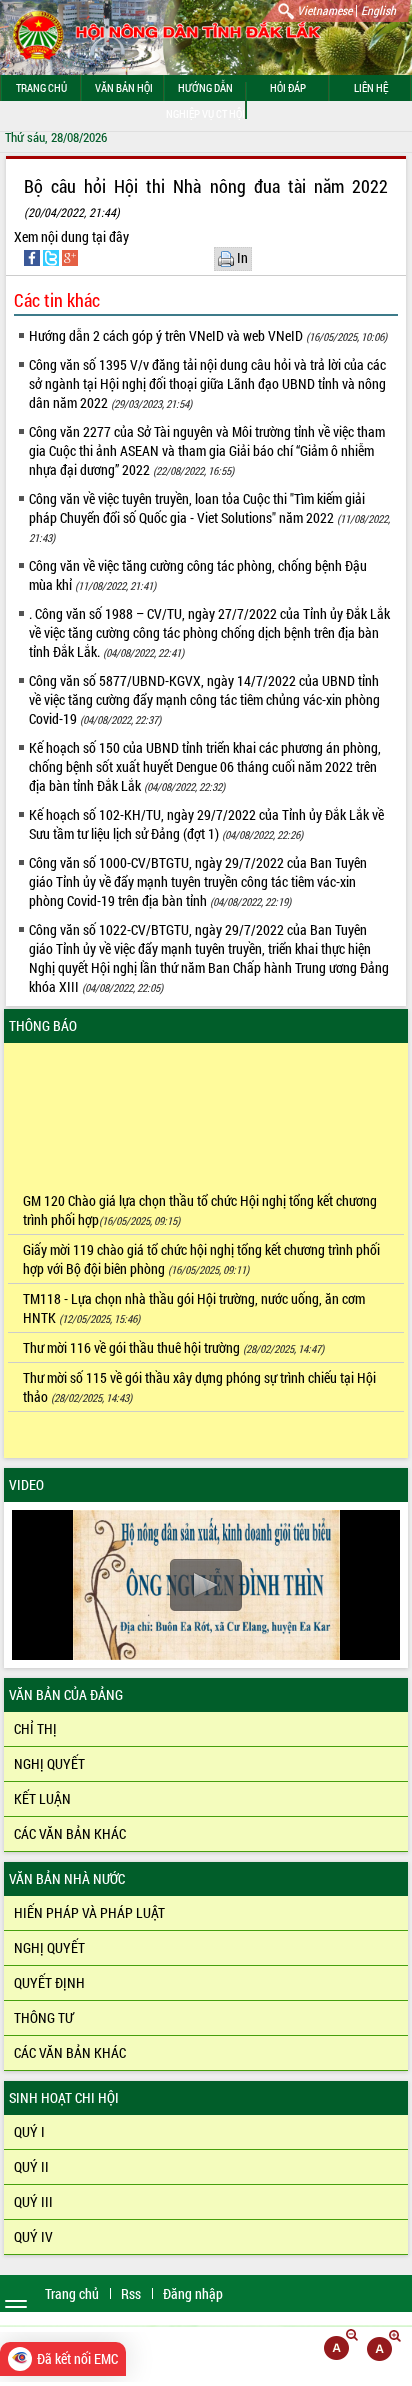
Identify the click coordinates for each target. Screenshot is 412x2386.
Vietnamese (324, 10)
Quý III (33, 2201)
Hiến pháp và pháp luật (89, 1912)
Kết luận (42, 1798)
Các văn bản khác (70, 1833)
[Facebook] (33, 256)
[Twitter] (52, 256)
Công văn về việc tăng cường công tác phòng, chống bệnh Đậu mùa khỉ (198, 575)
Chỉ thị (35, 1728)
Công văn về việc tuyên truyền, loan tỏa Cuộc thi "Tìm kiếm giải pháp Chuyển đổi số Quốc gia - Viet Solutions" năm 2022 (209, 517)
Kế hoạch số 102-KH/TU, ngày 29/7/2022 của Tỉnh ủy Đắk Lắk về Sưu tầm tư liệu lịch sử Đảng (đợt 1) (206, 824)
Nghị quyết (49, 1763)
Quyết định (49, 1982)
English (378, 10)
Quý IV (33, 2236)
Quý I (29, 2131)
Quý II (31, 2166)
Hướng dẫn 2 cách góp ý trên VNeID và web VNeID (208, 335)
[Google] (70, 256)
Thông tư (43, 2017)
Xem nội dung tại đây (71, 236)
